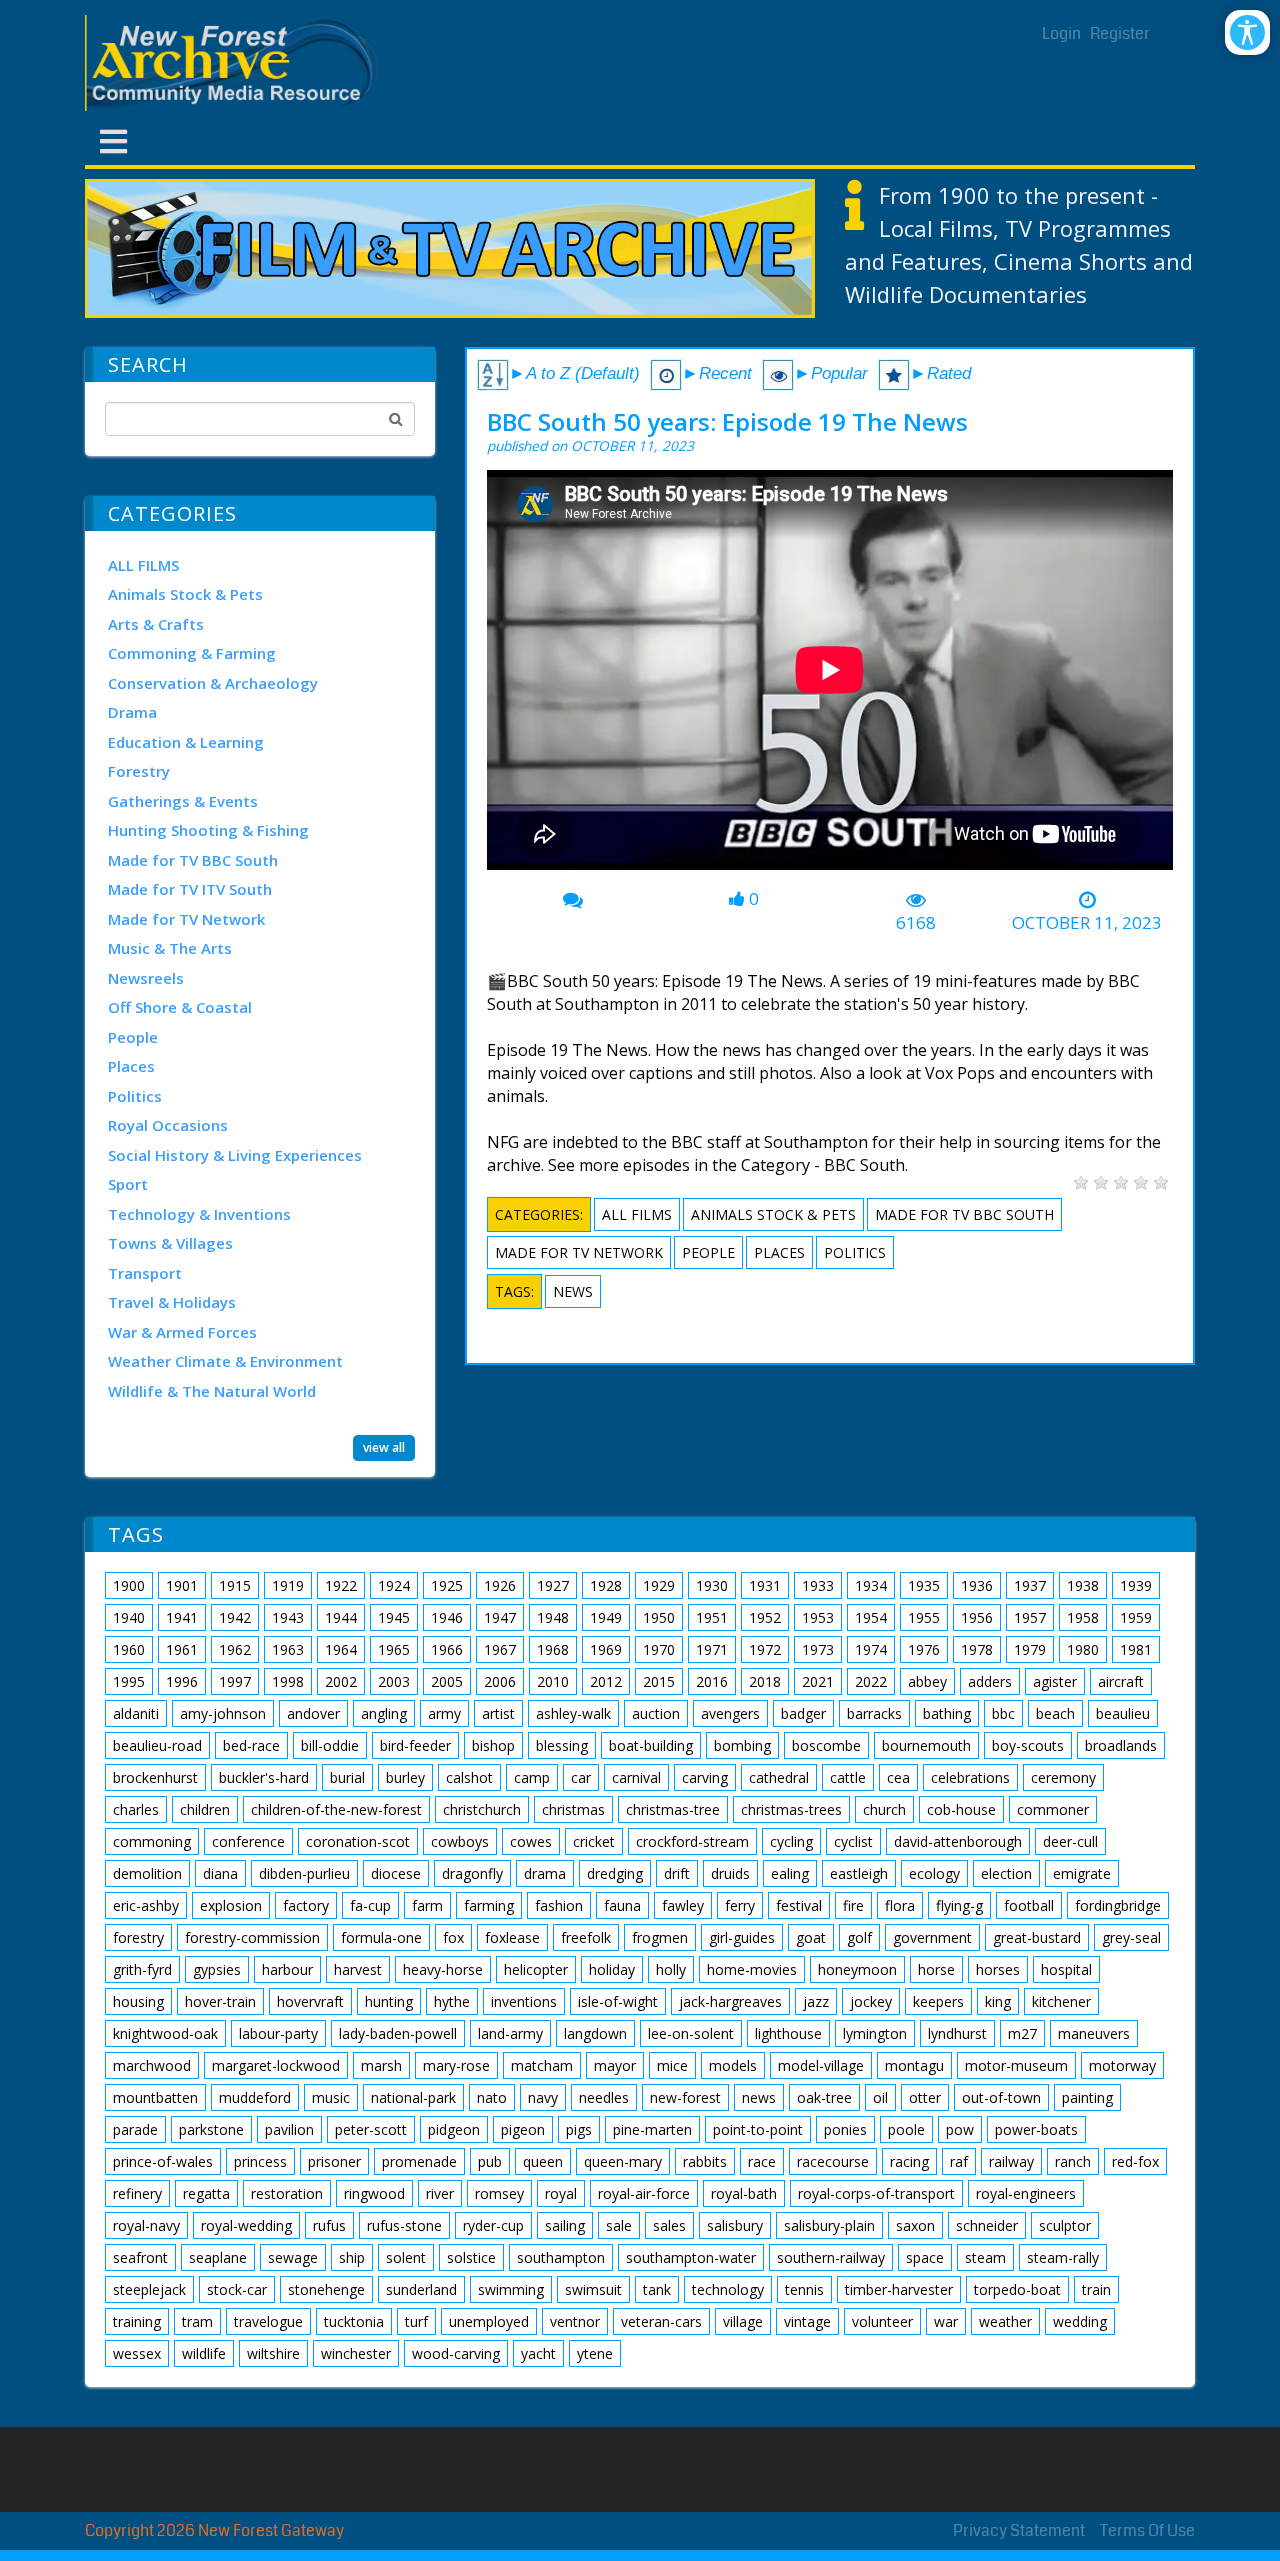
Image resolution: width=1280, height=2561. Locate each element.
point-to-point (758, 2129)
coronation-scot (358, 1841)
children (205, 1809)
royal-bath (744, 2193)
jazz (816, 2001)
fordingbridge (1118, 1905)
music (331, 2097)
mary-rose (456, 2065)
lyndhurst (957, 2033)
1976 (924, 1649)
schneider (987, 2225)
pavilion (289, 2129)
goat (811, 1937)
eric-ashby (146, 1905)
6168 (916, 923)
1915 (235, 1585)
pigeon (523, 2129)
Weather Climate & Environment (225, 1361)
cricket (594, 1841)
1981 (1136, 1649)
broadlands (1121, 1745)
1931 (765, 1585)
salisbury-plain (829, 2225)
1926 (500, 1585)
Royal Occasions (168, 1125)
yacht (538, 2353)
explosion (231, 1905)
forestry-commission (252, 1937)
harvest (358, 1969)
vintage (807, 2321)
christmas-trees (791, 1809)
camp (532, 1777)
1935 (924, 1585)
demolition (147, 1873)
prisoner (334, 2161)
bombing (742, 1745)
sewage (293, 2257)
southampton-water (691, 2257)
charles (136, 1809)
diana (220, 1873)
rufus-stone (404, 2225)
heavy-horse (443, 1969)
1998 (288, 1681)
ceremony (1063, 1777)
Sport (128, 1184)
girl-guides (742, 1937)
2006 (500, 1681)
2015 (659, 1681)
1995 (129, 1681)
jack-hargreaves (730, 2001)
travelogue (268, 2321)
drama (545, 1873)
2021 (818, 1681)
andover (313, 1713)
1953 (818, 1617)
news (573, 1291)
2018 (765, 1681)
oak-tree (824, 2097)
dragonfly (472, 1873)
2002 (341, 1681)
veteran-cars (661, 2321)
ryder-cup (493, 2225)
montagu (914, 2065)
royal (561, 2193)
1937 (1030, 1585)
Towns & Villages (170, 1243)
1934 (871, 1585)
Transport (145, 1273)
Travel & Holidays (172, 1302)
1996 (182, 1681)
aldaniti (136, 1713)
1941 (182, 1617)
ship (352, 2257)
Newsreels (146, 978)
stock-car (237, 2289)
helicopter (536, 1969)
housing (138, 2001)
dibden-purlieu (304, 1873)
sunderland (421, 2289)
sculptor (1065, 2225)
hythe (452, 2001)
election (1006, 1873)
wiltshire (273, 2353)
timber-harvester (899, 2289)
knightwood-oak (165, 2033)
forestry (138, 1937)
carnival (636, 1777)
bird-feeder (415, 1745)
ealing (790, 1873)
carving (705, 1777)
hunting (389, 2001)
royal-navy (146, 2225)
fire (853, 1905)
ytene (595, 2353)
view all (384, 1447)
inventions (524, 2001)
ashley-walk (573, 1713)
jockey (871, 2001)
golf (859, 1937)
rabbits (705, 2161)
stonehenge (326, 2289)
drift (677, 1873)
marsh (381, 2065)
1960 (129, 1649)
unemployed (489, 2321)
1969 (606, 1649)
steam (985, 2257)
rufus (329, 2225)
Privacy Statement (1019, 2530)
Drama (132, 712)
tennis (804, 2289)
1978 (977, 1649)
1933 (818, 1585)
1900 (129, 1585)
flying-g (959, 1905)
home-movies (752, 1969)
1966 (447, 1649)
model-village (821, 2065)
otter (925, 2097)
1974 (871, 1649)
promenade (419, 2161)
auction (656, 1713)
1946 (447, 1617)
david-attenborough (958, 1841)
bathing (947, 1713)
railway (1011, 2161)
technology (728, 2289)
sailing (565, 2225)
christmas (573, 1809)
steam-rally (1063, 2257)
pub (490, 2161)
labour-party (278, 2033)
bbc (1003, 1713)
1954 (871, 1617)
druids (730, 1873)
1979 (1030, 1649)
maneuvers (1094, 2033)
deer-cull (1070, 1841)
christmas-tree (673, 1809)
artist (498, 1713)
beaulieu (1123, 1713)
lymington (875, 2033)
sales (669, 2225)
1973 (818, 1649)
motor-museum (1016, 2065)
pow (960, 2129)
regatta (206, 2193)
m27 (1022, 2033)
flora (900, 1905)
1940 (129, 1617)
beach (1055, 1713)
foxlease (512, 1937)
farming (489, 1905)
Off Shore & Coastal (180, 1007)
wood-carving (456, 2353)
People (133, 1037)
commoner (1053, 1809)
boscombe (826, 1745)
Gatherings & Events (183, 801)
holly (671, 1969)
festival (799, 1905)
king (998, 2001)
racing (909, 2161)
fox (453, 1937)
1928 (606, 1585)
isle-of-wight (618, 2001)
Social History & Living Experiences (235, 1155)
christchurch (482, 1809)
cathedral (779, 1777)
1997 (235, 1681)
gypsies (217, 1969)
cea (898, 1777)
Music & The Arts (170, 948)
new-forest (685, 2097)
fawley (683, 1905)
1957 (1030, 1617)
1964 (341, 1649)
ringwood (374, 2193)
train (1096, 2289)
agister (1055, 1681)
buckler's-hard (264, 1777)
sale (619, 2225)
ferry (740, 1905)
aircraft (1121, 1681)
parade (135, 2129)
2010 (553, 1681)
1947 (500, 1617)
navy (543, 2097)
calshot (469, 1777)
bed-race (251, 1745)
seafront (140, 2257)
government (932, 1937)
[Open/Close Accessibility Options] (1247, 32)
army (444, 1713)
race (762, 2161)
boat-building (651, 1745)
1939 (1136, 1585)
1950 (659, 1617)
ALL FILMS (143, 565)
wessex (137, 2353)
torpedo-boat (1017, 2289)
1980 (1083, 1649)
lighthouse (788, 2033)
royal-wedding (246, 2225)
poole (906, 2129)
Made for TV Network (186, 919)
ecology (934, 1873)
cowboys (460, 1841)
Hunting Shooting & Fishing (208, 830)
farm (427, 1905)
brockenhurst (155, 1777)
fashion (559, 1905)
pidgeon (454, 2129)
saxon (915, 2225)
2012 (606, 1681)
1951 (712, 1617)
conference (248, 1841)
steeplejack (149, 2289)
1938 (1083, 1585)
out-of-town (1001, 2097)
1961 (182, 1649)
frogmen (660, 1937)
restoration (287, 2193)
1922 (341, 1585)
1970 (659, 1649)
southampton (561, 2257)
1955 (924, 1617)
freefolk (586, 1937)
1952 (765, 1617)
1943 (288, 1617)
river (440, 2193)
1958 (1083, 1617)
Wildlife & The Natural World (212, 1391)
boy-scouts (1028, 1745)
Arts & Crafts (156, 624)
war (946, 2321)
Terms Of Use (1147, 2530)
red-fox (1135, 2161)
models (733, 2065)
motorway (1122, 2065)
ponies (845, 2129)
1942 (235, 1617)
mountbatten (155, 2097)
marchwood (152, 2065)
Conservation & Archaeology (213, 683)
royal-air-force (644, 2193)
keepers (938, 2001)
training (137, 2321)
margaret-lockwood (276, 2065)
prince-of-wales (163, 2161)
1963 (288, 1649)
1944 (341, 1617)
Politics (135, 1096)
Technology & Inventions (199, 1214)
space (925, 2257)
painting (1087, 2097)
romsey (499, 2193)
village (743, 2321)
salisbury (735, 2225)
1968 (553, 1649)
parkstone (211, 2129)
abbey (927, 1681)
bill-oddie (330, 1745)
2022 (871, 1681)
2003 (394, 1681)
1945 (394, 1617)
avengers (730, 1713)
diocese (396, 1873)
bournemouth (926, 1745)
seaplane (218, 2257)
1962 (235, 1649)
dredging (615, 1873)
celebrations (970, 1777)
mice (672, 2065)
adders (990, 1681)
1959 (1136, 1617)
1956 (977, 1617)
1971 (712, 1649)
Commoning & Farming (192, 653)
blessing (562, 1745)
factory (306, 1905)
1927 (553, 1585)
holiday (612, 1969)
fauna (622, 1905)
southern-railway (831, 2257)
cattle (848, 1777)
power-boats (1036, 2129)
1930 (712, 1585)
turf (416, 2321)
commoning (152, 1841)
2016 (712, 1681)
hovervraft (310, 2001)
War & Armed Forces (182, 1332)
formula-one (381, 1937)
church (884, 1809)
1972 (765, 1649)
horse (936, 1969)
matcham (542, 2065)
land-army (510, 2033)
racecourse (833, 2161)
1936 (977, 1585)
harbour (287, 1969)
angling (384, 1713)
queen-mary (623, 2161)
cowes (531, 1841)
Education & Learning (186, 742)
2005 (447, 1681)
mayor (615, 2065)
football (1029, 1905)
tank (657, 2289)
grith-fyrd (142, 1969)
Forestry (139, 771)
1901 (182, 1585)
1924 (394, 1585)
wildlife (204, 2353)
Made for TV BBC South (193, 860)
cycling (791, 1841)
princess (260, 2161)
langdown (595, 2033)
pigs (579, 2129)
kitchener (1061, 2001)
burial (347, 1777)
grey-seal (1131, 1937)
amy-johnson (223, 1713)
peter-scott (371, 2129)
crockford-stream (692, 1841)
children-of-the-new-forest (336, 1809)
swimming (511, 2289)
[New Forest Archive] (235, 63)
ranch (1073, 2161)
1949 (606, 1617)
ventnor (575, 2321)
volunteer (882, 2321)
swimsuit (593, 2289)
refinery (137, 2193)
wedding (1080, 2321)
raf (959, 2161)
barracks (874, 1713)
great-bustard (1037, 1937)
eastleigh (859, 1873)
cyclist (853, 1841)
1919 (288, 1585)
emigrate (1082, 1873)
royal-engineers (1026, 2193)
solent (406, 2257)
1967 (500, 1649)
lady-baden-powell (398, 2033)
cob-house (961, 1809)
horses (998, 1969)
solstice (471, 2257)
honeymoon (857, 1969)
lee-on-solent (691, 2033)
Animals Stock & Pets (185, 594)
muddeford (255, 2097)
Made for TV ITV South (190, 889)
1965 (394, 1649)
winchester (356, 2353)
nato (492, 2097)
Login (1061, 33)
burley (405, 1777)
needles (604, 2097)
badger (803, 1713)
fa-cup (370, 1905)
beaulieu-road (157, 1745)
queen (543, 2161)
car (581, 1777)
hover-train (220, 2001)
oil (880, 2097)
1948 (553, 1617)
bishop (493, 1745)
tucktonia (354, 2321)
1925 (447, 1585)
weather (1005, 2321)
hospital (1066, 1969)
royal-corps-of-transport (876, 2193)
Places (131, 1066)
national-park (413, 2097)
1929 (659, 1585)
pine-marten (652, 2129)
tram (197, 2321)
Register (1120, 33)
